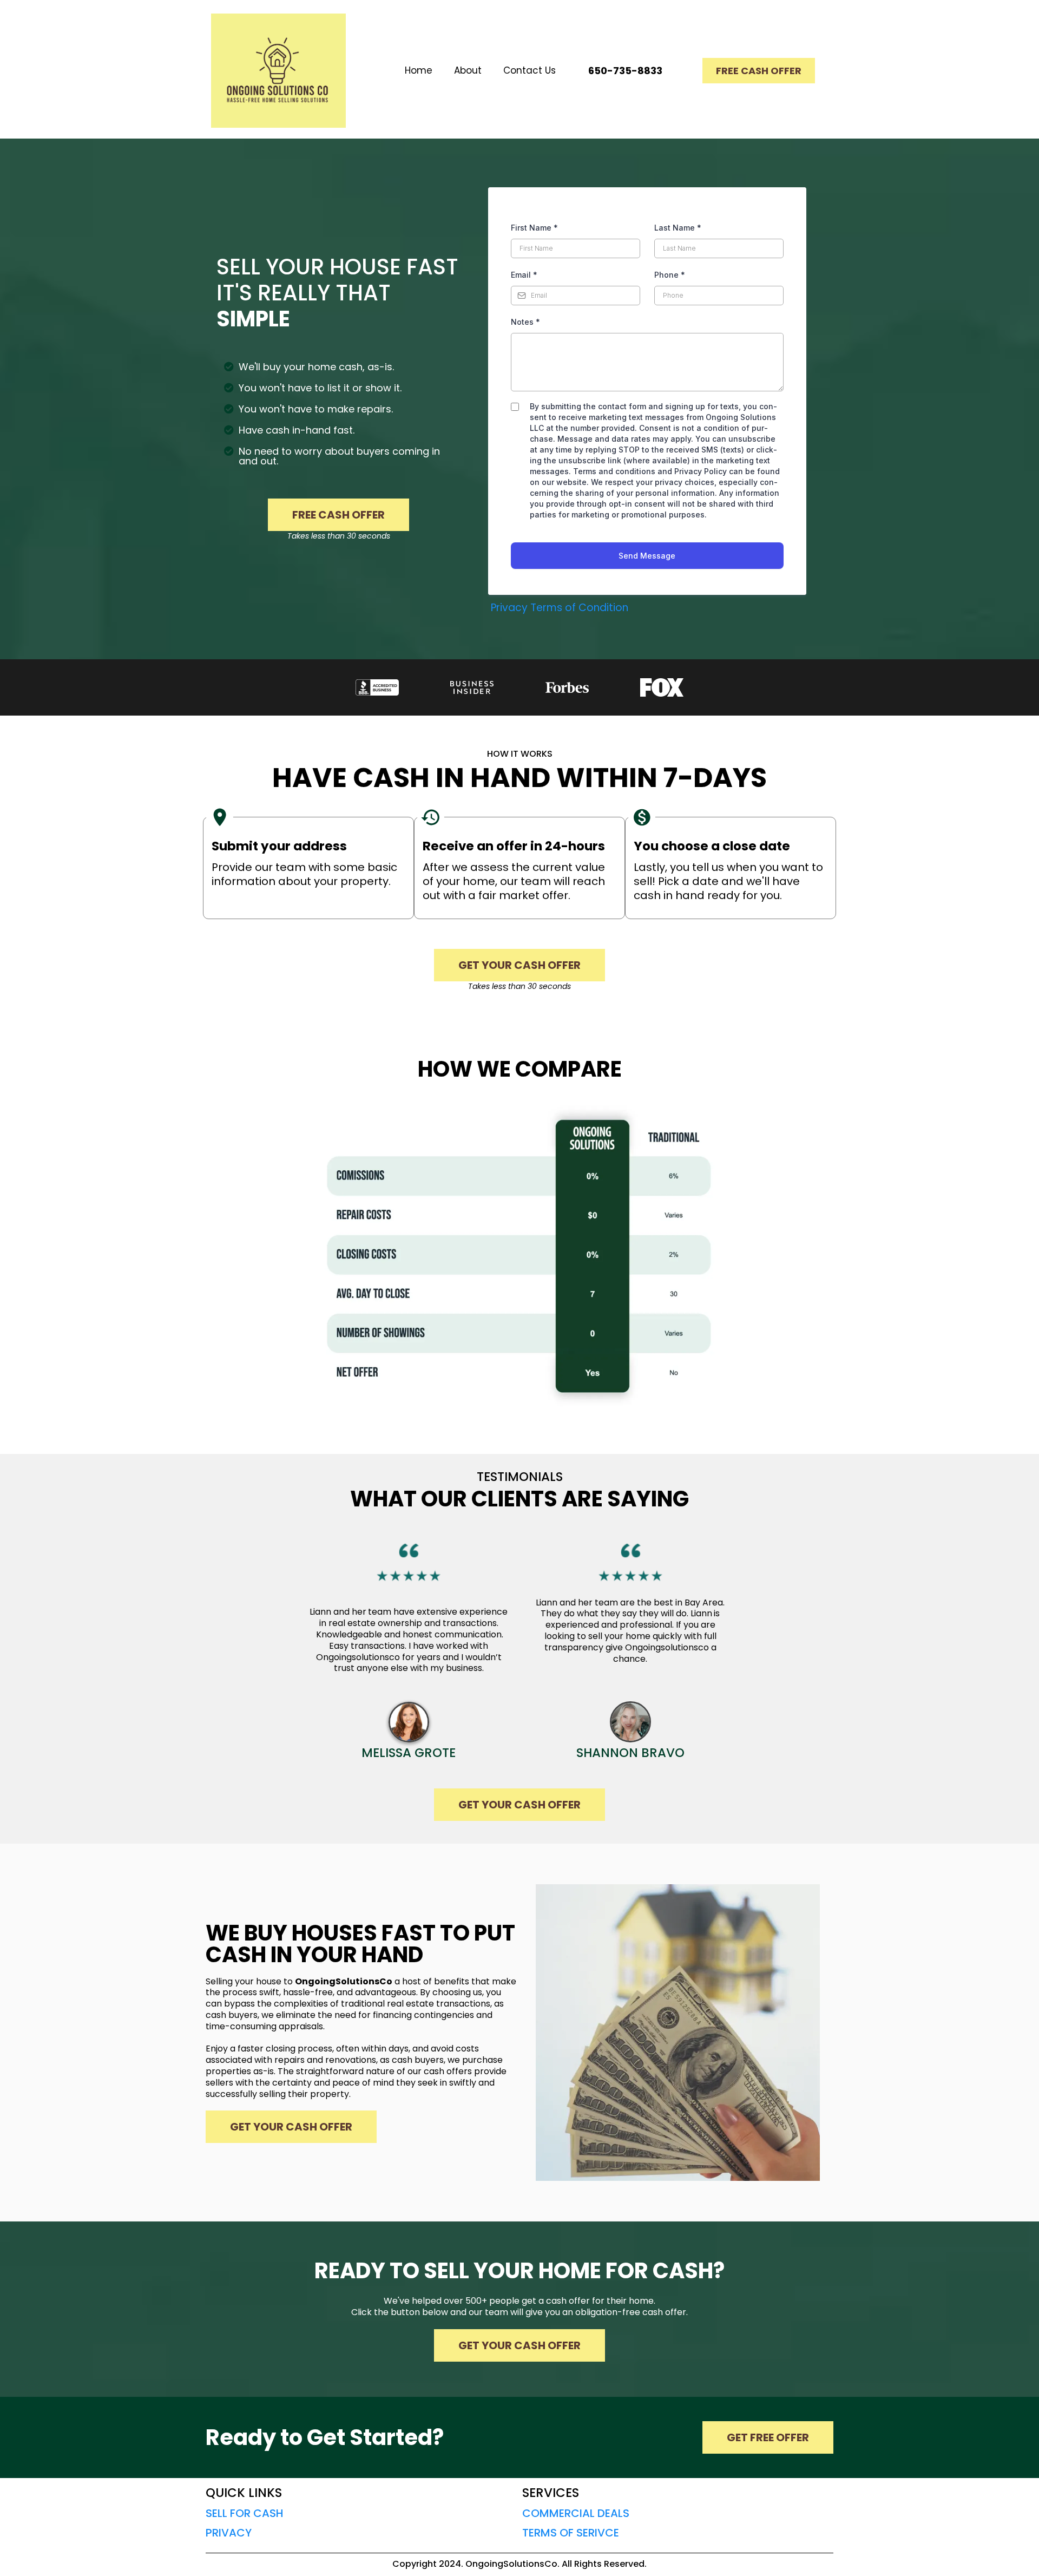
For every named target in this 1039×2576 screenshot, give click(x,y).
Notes (525, 322)
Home (419, 70)
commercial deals (576, 2513)
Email (524, 275)
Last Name (678, 228)
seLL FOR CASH (245, 2513)
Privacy (509, 608)
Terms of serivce (571, 2533)
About (468, 70)
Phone (670, 275)
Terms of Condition (579, 608)
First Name (534, 228)
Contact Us (530, 70)
